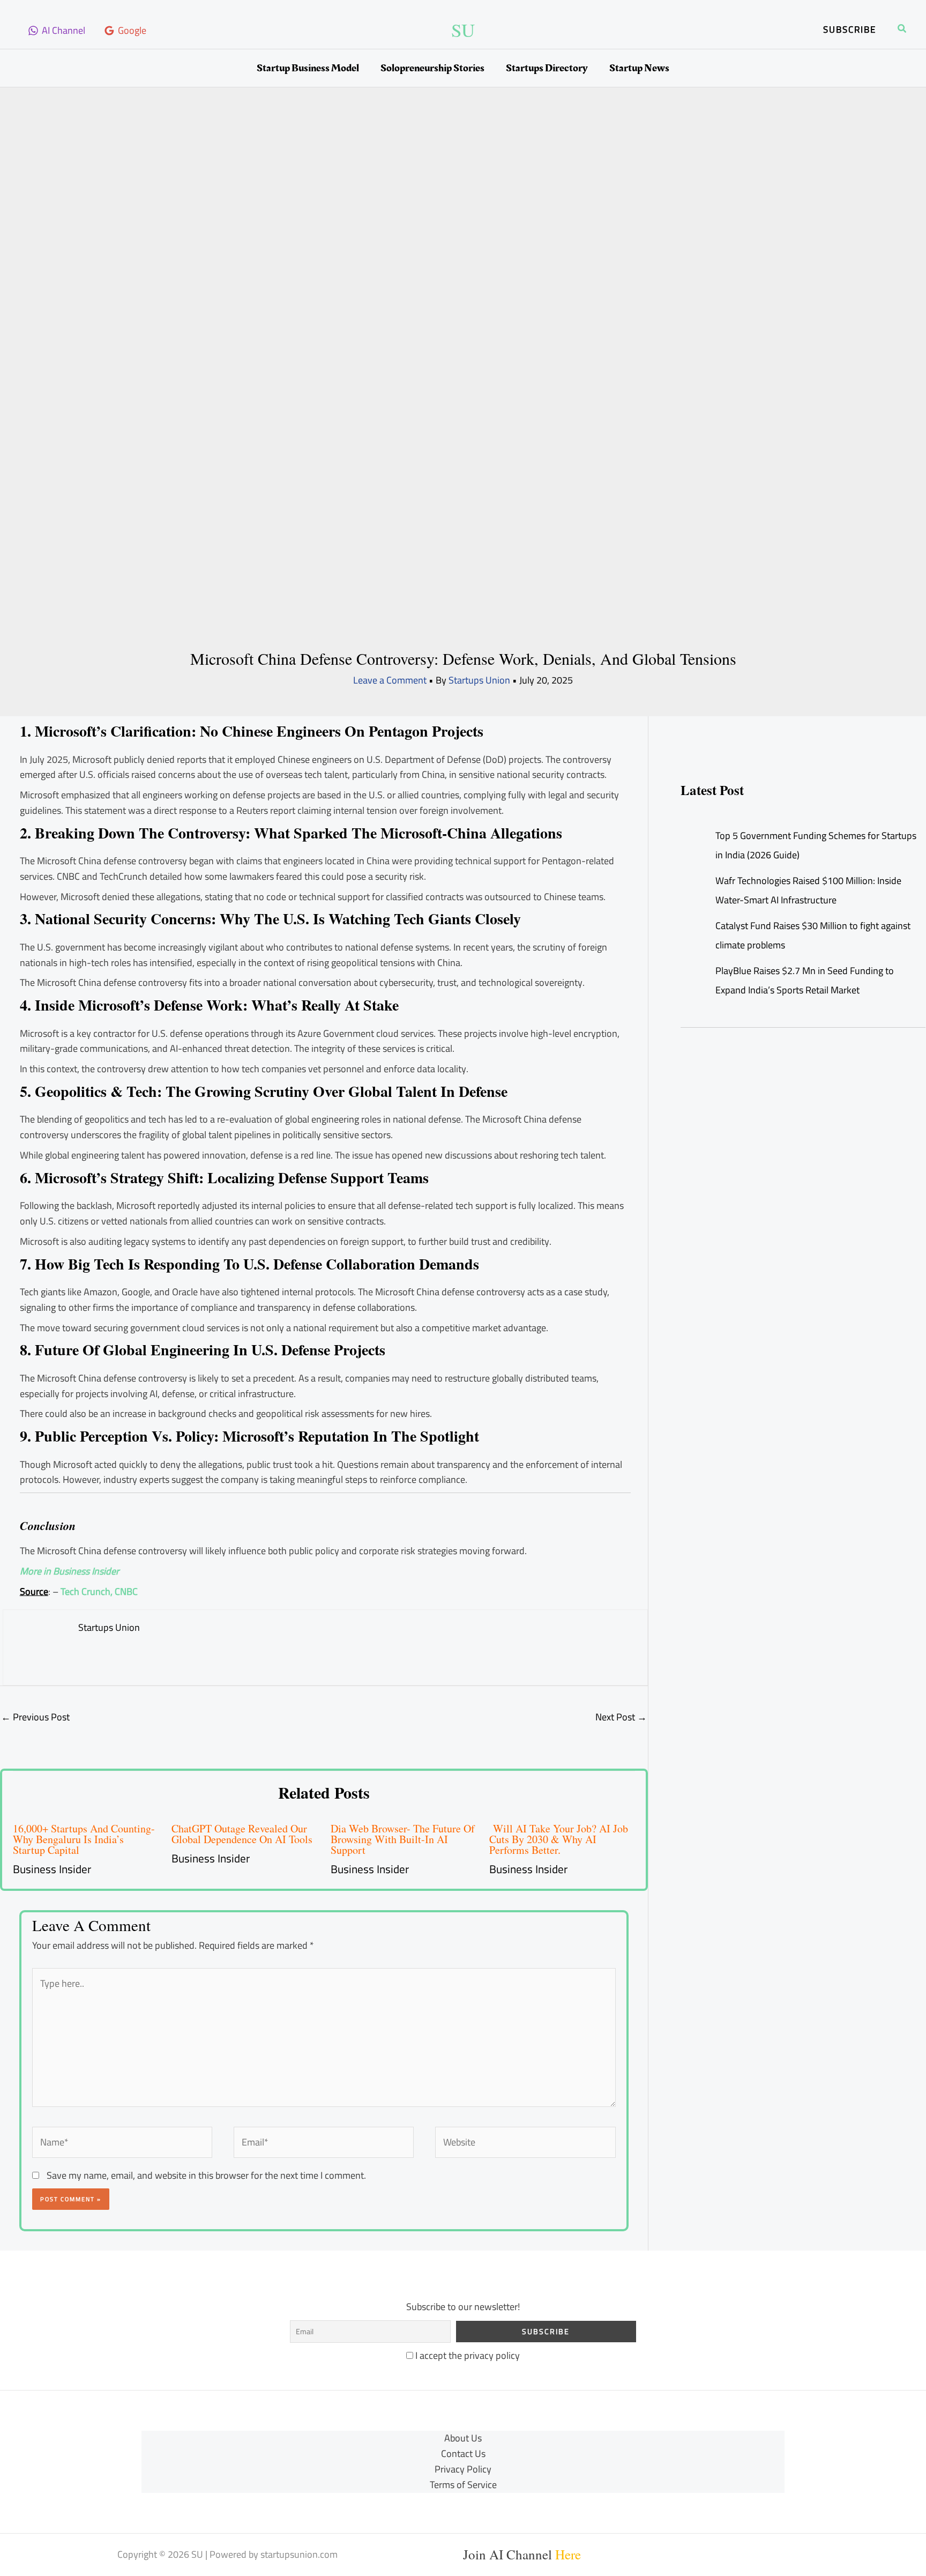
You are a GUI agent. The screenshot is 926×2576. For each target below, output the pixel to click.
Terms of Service (463, 2485)
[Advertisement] (463, 197)
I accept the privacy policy (466, 2355)
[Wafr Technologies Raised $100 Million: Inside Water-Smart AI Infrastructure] (691, 881)
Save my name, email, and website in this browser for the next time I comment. (206, 2175)
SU (463, 30)
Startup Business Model (308, 68)
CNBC (126, 1591)
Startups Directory (547, 68)
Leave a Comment (390, 680)
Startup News (639, 68)
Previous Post (35, 1717)
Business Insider (52, 1869)
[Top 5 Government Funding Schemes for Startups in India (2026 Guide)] (691, 836)
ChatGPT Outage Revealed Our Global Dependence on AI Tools (242, 1834)
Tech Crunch (85, 1591)
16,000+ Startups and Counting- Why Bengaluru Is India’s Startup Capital (84, 1839)
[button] (850, 30)
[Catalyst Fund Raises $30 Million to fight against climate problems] (691, 926)
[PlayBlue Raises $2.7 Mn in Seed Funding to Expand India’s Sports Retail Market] (691, 971)
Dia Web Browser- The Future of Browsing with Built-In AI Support (403, 1839)
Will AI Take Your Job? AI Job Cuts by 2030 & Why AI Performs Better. (559, 1839)
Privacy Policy (463, 2470)
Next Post (621, 1717)
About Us (463, 2438)
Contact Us (463, 2454)
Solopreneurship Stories (432, 68)
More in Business (55, 1571)
